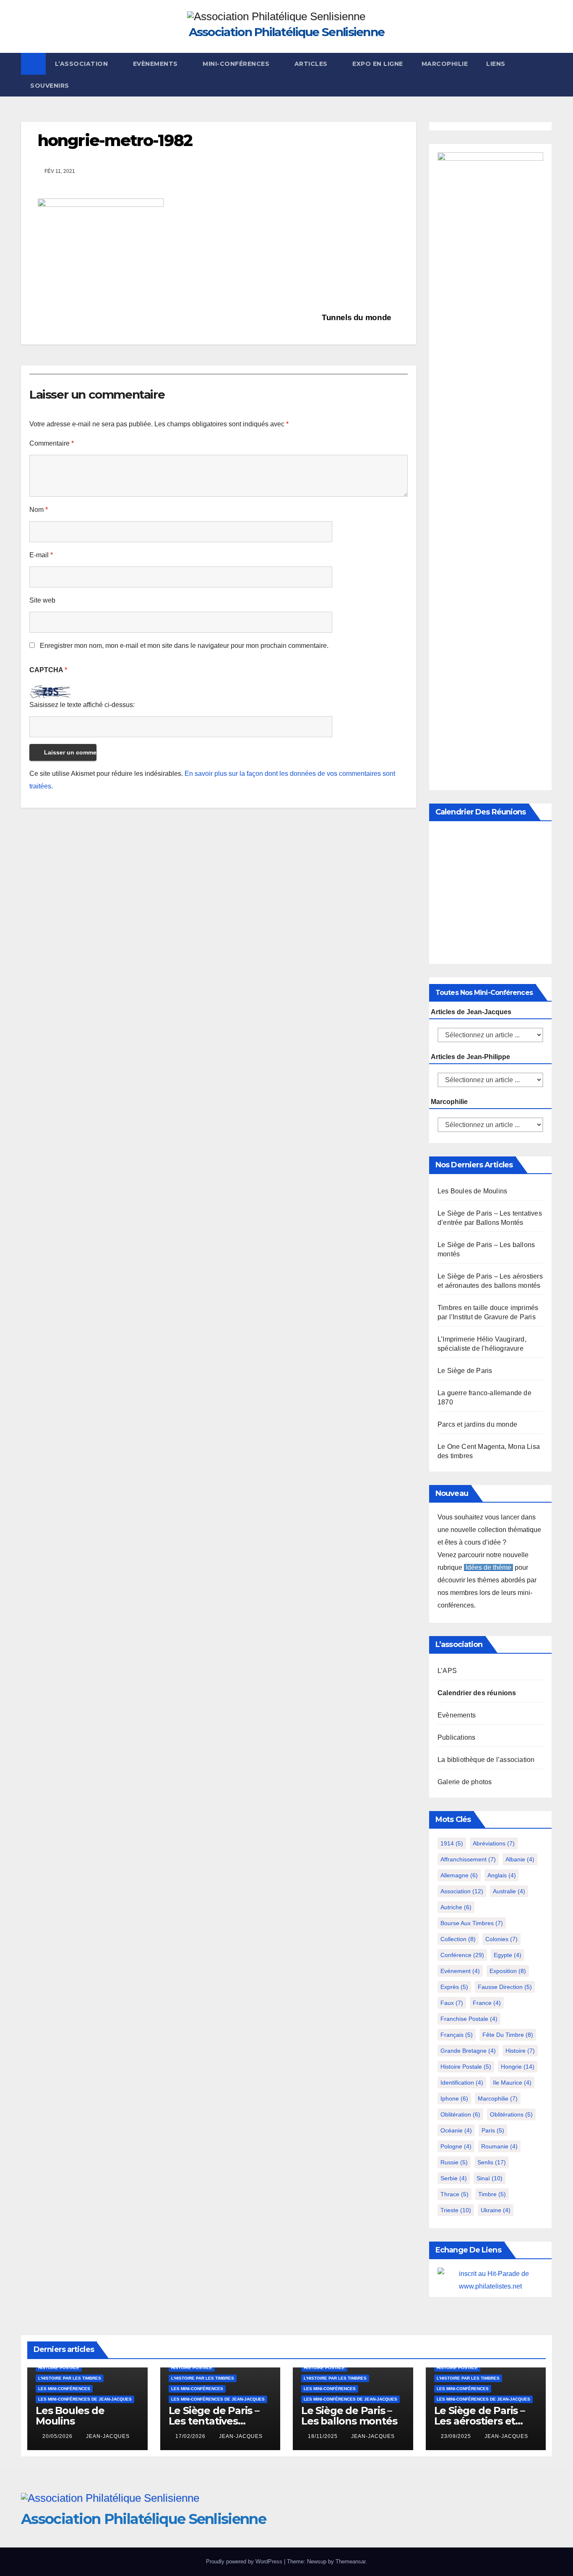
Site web (42, 600)
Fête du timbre (508, 2035)
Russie (454, 2162)
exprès (454, 1987)
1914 (452, 1843)
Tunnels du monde (357, 317)
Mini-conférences (237, 64)
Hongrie (518, 2067)
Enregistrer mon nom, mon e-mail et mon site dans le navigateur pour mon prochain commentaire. (184, 646)
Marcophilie (445, 64)
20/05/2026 (58, 2436)
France (487, 2003)
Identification (462, 2083)
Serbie (454, 2178)
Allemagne (459, 1875)
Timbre (492, 2194)
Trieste (456, 2210)
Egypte (508, 1955)
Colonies (501, 1939)
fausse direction (505, 1987)
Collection (458, 1939)
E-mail (41, 555)
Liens (496, 64)
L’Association (82, 64)
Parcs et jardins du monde (477, 1424)
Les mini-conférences (64, 2389)
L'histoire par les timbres (70, 2378)
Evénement (460, 1971)
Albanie (520, 1859)
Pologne (456, 2146)
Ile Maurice (512, 2083)
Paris (493, 2130)
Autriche (456, 1907)
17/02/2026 (191, 2436)
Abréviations (494, 1843)
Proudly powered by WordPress (245, 2562)
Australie (509, 1891)
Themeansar (350, 2562)
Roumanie (499, 2146)
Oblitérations (511, 2114)
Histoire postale (466, 2067)
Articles (312, 64)
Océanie (456, 2130)
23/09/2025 (457, 2436)
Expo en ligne (378, 64)
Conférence (462, 1955)
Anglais (502, 1875)
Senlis (492, 2162)
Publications (456, 1737)
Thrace (454, 2194)
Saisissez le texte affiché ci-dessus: (82, 705)
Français (457, 2035)
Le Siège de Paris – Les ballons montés (349, 2416)
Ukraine (496, 2210)
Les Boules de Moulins (472, 1191)
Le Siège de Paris (465, 1371)
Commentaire (52, 443)
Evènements (156, 64)
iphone (454, 2098)
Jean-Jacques (108, 2436)
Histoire (520, 2051)
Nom (39, 510)
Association (462, 1891)
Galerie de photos (465, 1782)
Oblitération (460, 2114)
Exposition (508, 1971)
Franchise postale (469, 2019)
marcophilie (498, 2098)
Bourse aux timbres (472, 1923)
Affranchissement (468, 1859)
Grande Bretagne (468, 2051)
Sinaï (490, 2178)
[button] (546, 74)
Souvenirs (50, 86)
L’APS (447, 1671)
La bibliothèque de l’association (486, 1760)
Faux (452, 2003)
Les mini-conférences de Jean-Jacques (85, 2399)
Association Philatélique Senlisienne (287, 32)
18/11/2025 (324, 2436)
